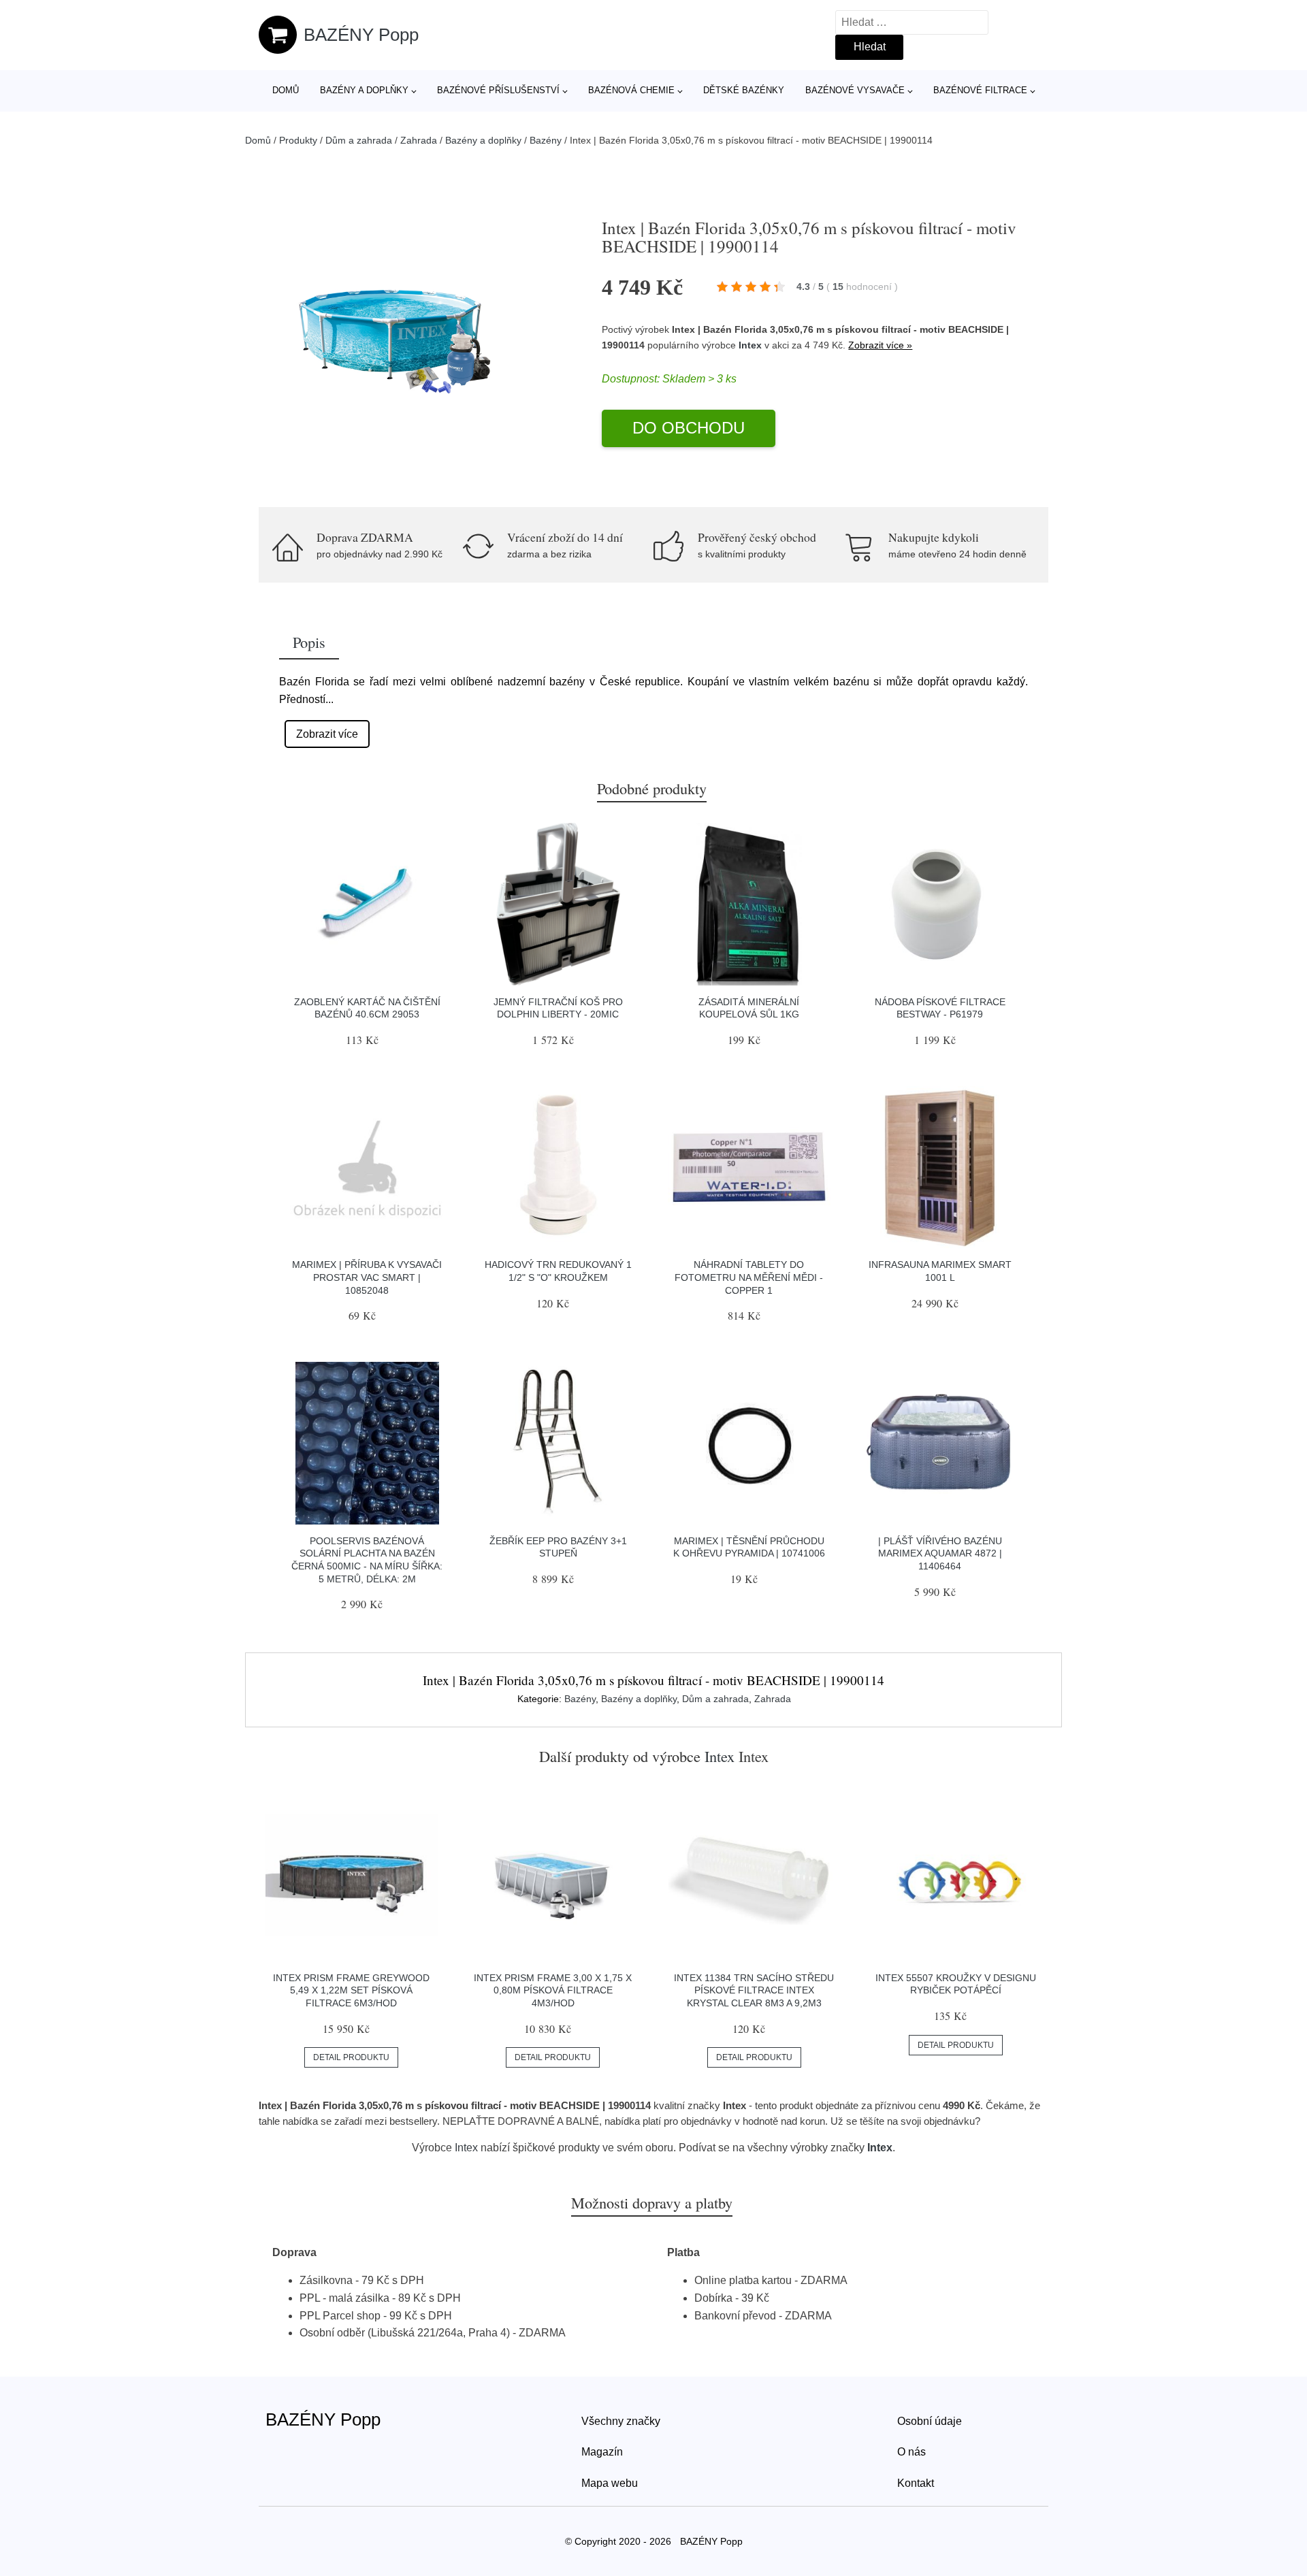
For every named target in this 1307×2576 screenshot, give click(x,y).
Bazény (546, 140)
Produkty (298, 140)
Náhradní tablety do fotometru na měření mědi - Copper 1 (749, 1277)
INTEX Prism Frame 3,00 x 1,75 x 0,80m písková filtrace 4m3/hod (553, 1990)
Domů (286, 90)
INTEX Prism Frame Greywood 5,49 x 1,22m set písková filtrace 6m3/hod (351, 1990)
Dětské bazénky (744, 90)
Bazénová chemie (631, 90)
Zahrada (419, 140)
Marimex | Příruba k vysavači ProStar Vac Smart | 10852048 (367, 1277)
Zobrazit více (327, 734)
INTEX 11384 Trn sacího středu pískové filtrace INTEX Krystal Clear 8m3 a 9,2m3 (754, 1990)
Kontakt (916, 2483)
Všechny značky (621, 2421)
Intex (750, 345)
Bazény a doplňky (364, 90)
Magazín (602, 2452)
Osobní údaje (930, 2421)
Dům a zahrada (359, 140)
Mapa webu (610, 2483)
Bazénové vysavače (855, 90)
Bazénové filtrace (980, 90)
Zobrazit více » (880, 345)
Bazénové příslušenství (498, 90)
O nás (911, 2452)
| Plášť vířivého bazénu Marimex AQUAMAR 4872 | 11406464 (940, 1553)
